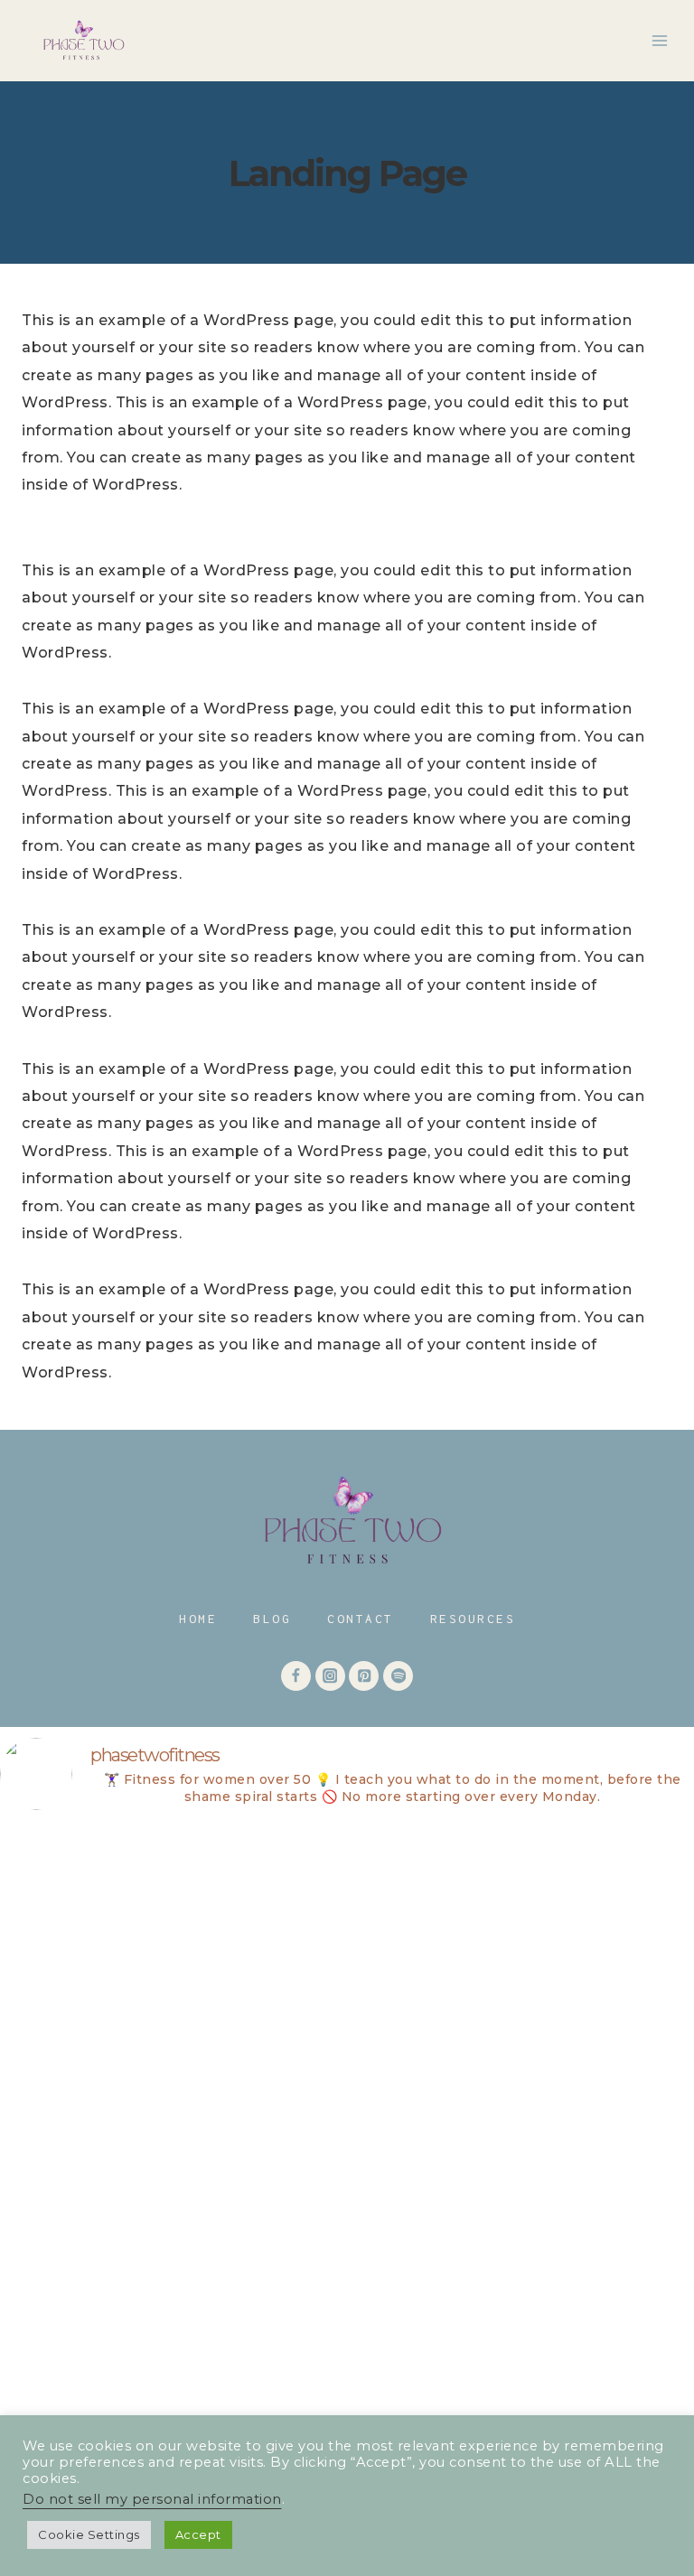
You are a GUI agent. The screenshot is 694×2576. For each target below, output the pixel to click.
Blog (272, 1619)
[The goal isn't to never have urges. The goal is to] (525, 2134)
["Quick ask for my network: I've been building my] (169, 2341)
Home (198, 1619)
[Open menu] (659, 40)
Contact (361, 1619)
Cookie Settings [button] (89, 2534)
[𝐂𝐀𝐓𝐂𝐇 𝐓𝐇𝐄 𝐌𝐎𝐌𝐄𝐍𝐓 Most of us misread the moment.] (169, 1926)
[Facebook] (296, 1676)
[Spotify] (398, 1676)
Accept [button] (198, 2534)
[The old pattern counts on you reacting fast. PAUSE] (525, 1926)
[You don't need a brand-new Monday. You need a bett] (169, 2134)
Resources (473, 1619)
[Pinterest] (364, 1676)
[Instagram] (330, 1676)
